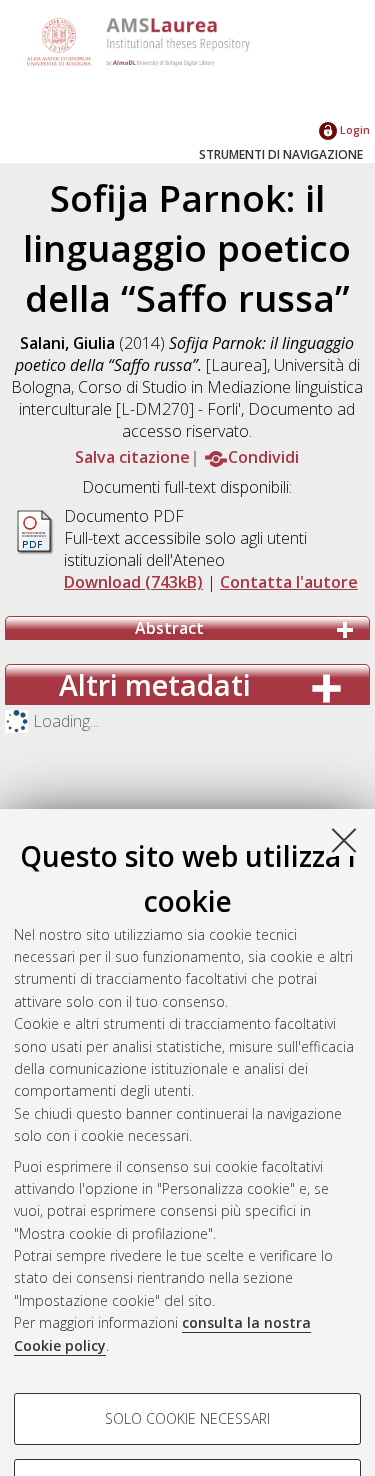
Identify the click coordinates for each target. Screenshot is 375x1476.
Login (353, 129)
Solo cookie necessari (187, 1418)
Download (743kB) (133, 582)
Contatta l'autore (289, 582)
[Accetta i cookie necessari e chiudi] (344, 840)
